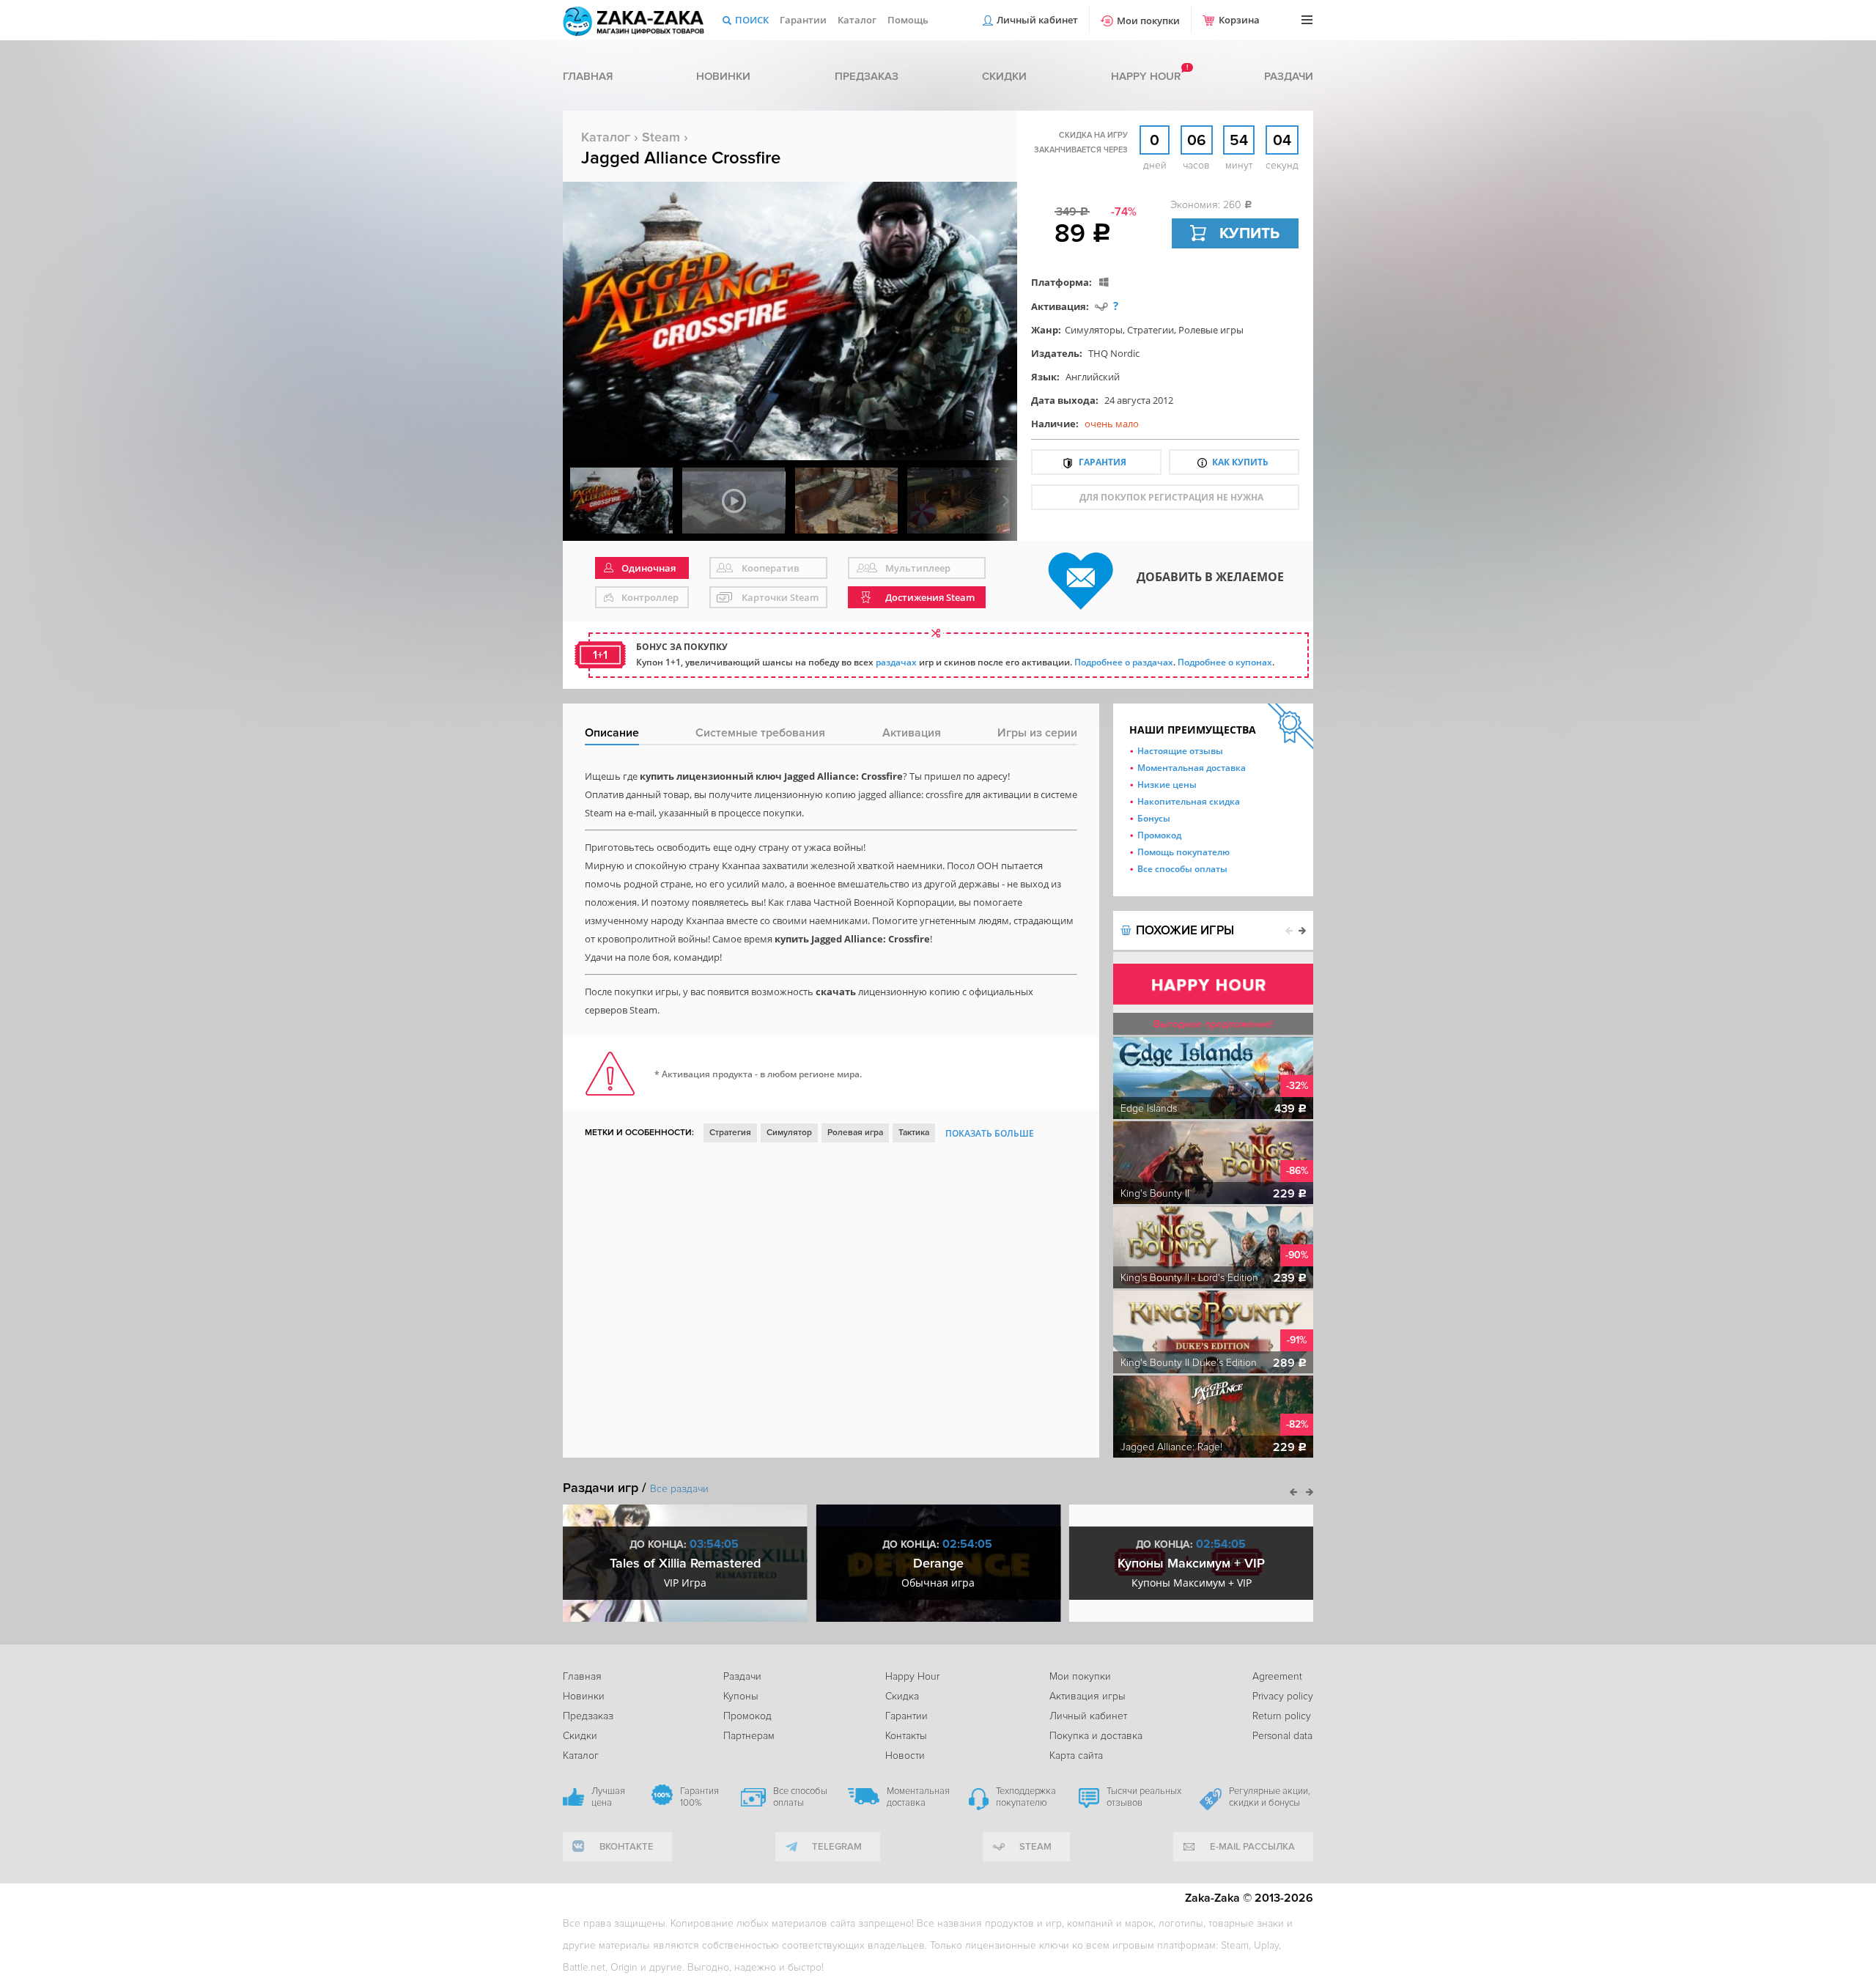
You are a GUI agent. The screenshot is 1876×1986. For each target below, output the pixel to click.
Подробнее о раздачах (1124, 662)
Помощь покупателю (1183, 852)
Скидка (902, 1696)
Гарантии (803, 20)
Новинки (723, 76)
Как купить (1240, 462)
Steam (661, 137)
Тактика (914, 1133)
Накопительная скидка (1189, 801)
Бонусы (1154, 818)
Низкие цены (1167, 785)
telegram (837, 1847)
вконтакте (627, 1847)
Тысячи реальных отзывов (1144, 1797)
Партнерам (749, 1736)
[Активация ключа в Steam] (1101, 306)
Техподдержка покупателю (1026, 1797)
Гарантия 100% (699, 1797)
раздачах (896, 662)
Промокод (1159, 835)
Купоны (741, 1696)
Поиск (752, 20)
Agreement (1277, 1676)
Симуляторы (1094, 330)
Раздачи (1289, 76)
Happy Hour (912, 1676)
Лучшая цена (608, 1797)
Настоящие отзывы (1180, 751)
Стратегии (1151, 330)
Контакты (906, 1736)
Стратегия (730, 1133)
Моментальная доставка (1192, 768)
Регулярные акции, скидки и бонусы (1270, 1797)
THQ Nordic (1114, 353)
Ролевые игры (1211, 330)
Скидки (1004, 76)
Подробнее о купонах (1225, 662)
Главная (588, 76)
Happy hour (1146, 76)
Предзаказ (867, 76)
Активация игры (1087, 1696)
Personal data (1282, 1736)
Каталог (857, 20)
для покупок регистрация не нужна (1171, 497)
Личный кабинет (1037, 20)
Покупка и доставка (1096, 1736)
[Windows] (1104, 282)
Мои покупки (1148, 21)
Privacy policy (1283, 1696)
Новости (905, 1756)
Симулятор (789, 1133)
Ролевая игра (855, 1133)
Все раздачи (679, 1489)
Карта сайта (1076, 1756)
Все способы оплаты (1182, 869)
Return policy (1282, 1716)
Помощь (908, 20)
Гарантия (1103, 462)
